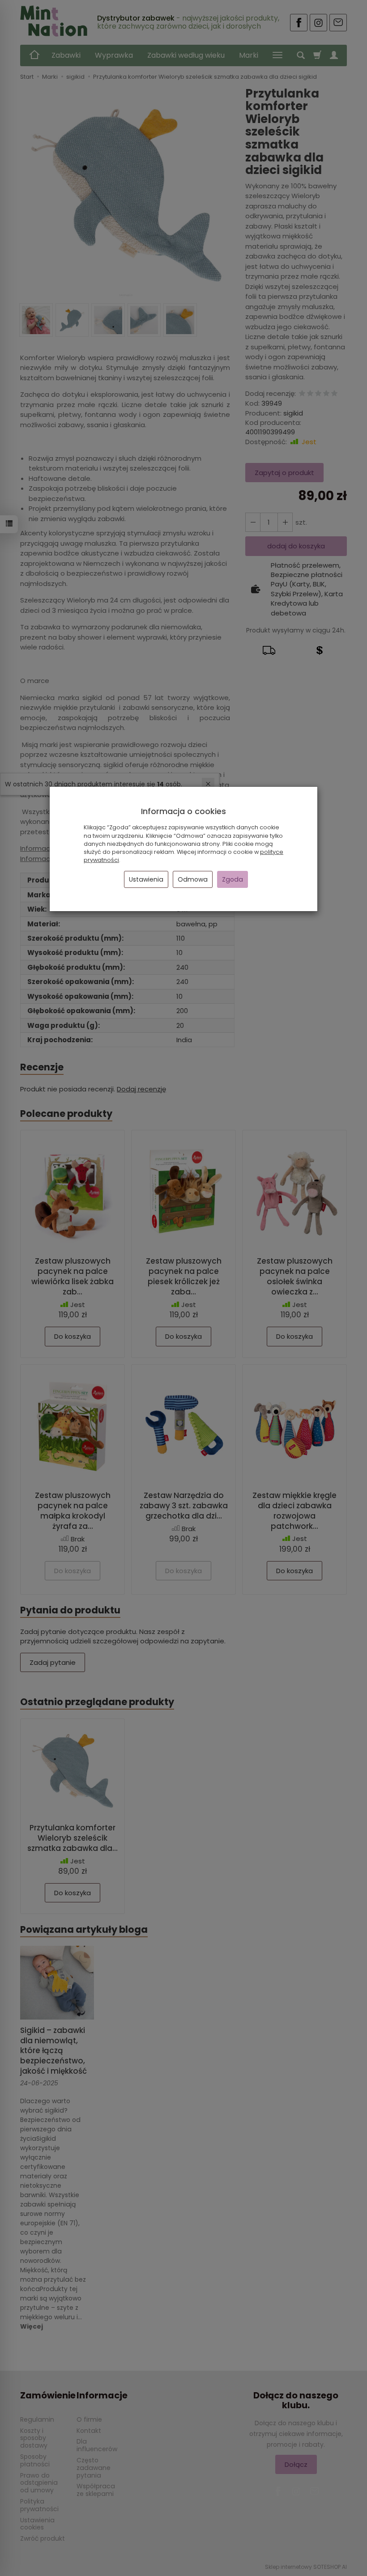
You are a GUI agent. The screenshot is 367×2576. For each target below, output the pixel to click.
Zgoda (233, 879)
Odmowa (193, 879)
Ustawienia (146, 879)
